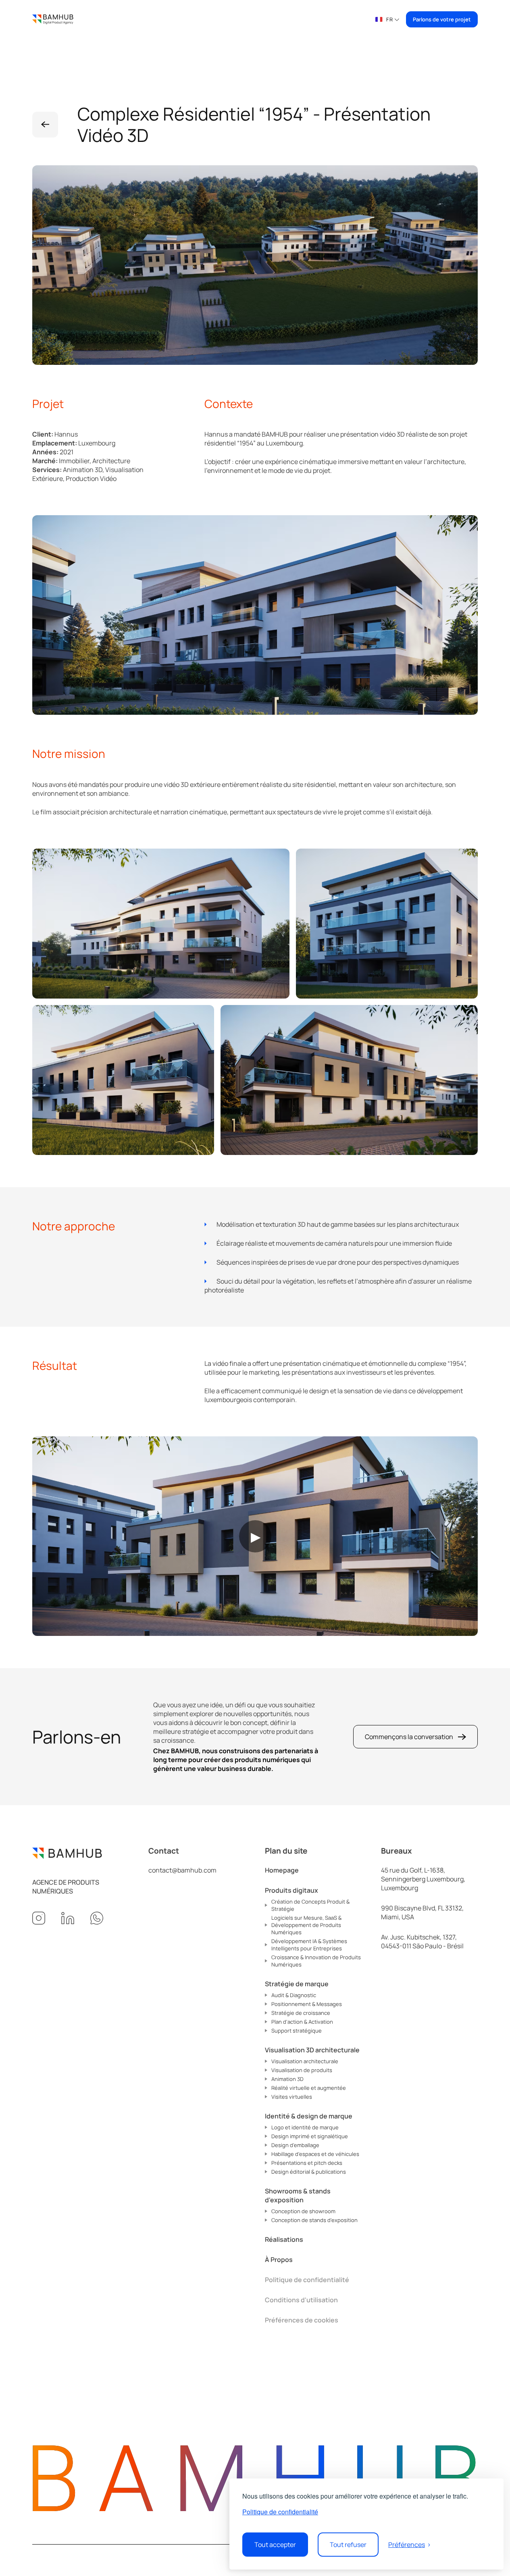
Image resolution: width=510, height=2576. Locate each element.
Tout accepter (275, 2545)
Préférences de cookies (302, 2320)
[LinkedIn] (68, 1918)
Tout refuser (348, 2545)
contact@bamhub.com (182, 1870)
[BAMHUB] (53, 19)
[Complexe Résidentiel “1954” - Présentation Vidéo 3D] (45, 125)
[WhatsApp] (97, 1918)
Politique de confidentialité (280, 2512)
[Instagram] (39, 1918)
